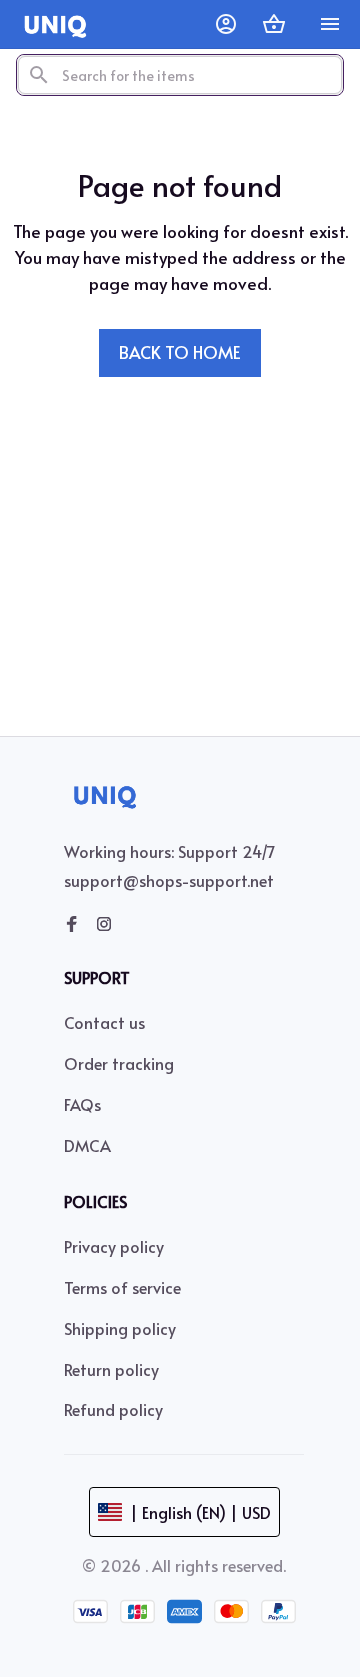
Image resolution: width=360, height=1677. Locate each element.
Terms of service (122, 1287)
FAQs (82, 1104)
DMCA (87, 1145)
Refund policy (113, 1409)
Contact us (104, 1022)
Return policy (111, 1369)
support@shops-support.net (169, 880)
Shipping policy (120, 1328)
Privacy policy (114, 1246)
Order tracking (119, 1063)
